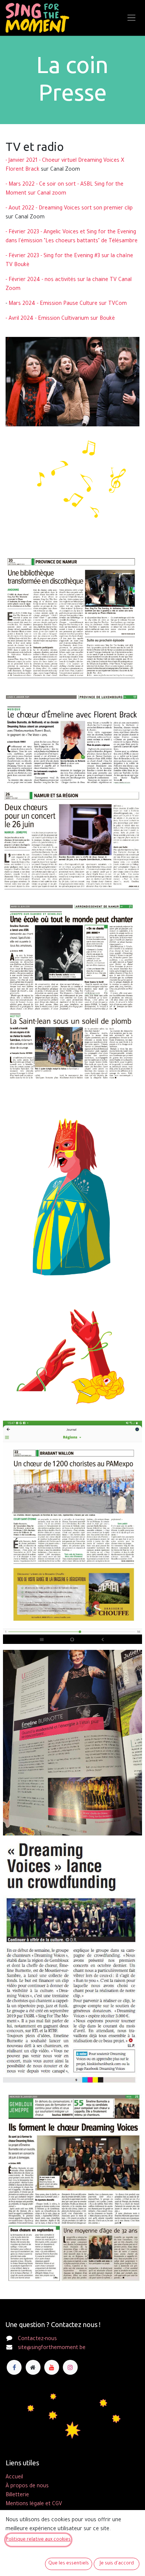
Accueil (14, 2478)
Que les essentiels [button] (69, 2564)
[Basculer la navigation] (131, 18)
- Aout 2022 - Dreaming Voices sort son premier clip (69, 209)
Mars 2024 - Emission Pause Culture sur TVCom (68, 304)
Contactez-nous (37, 2339)
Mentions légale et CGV (34, 2504)
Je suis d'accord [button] (117, 2564)
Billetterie (17, 2495)
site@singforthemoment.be (52, 2348)
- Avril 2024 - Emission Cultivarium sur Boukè (60, 319)
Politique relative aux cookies (38, 2540)
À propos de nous (27, 2487)
